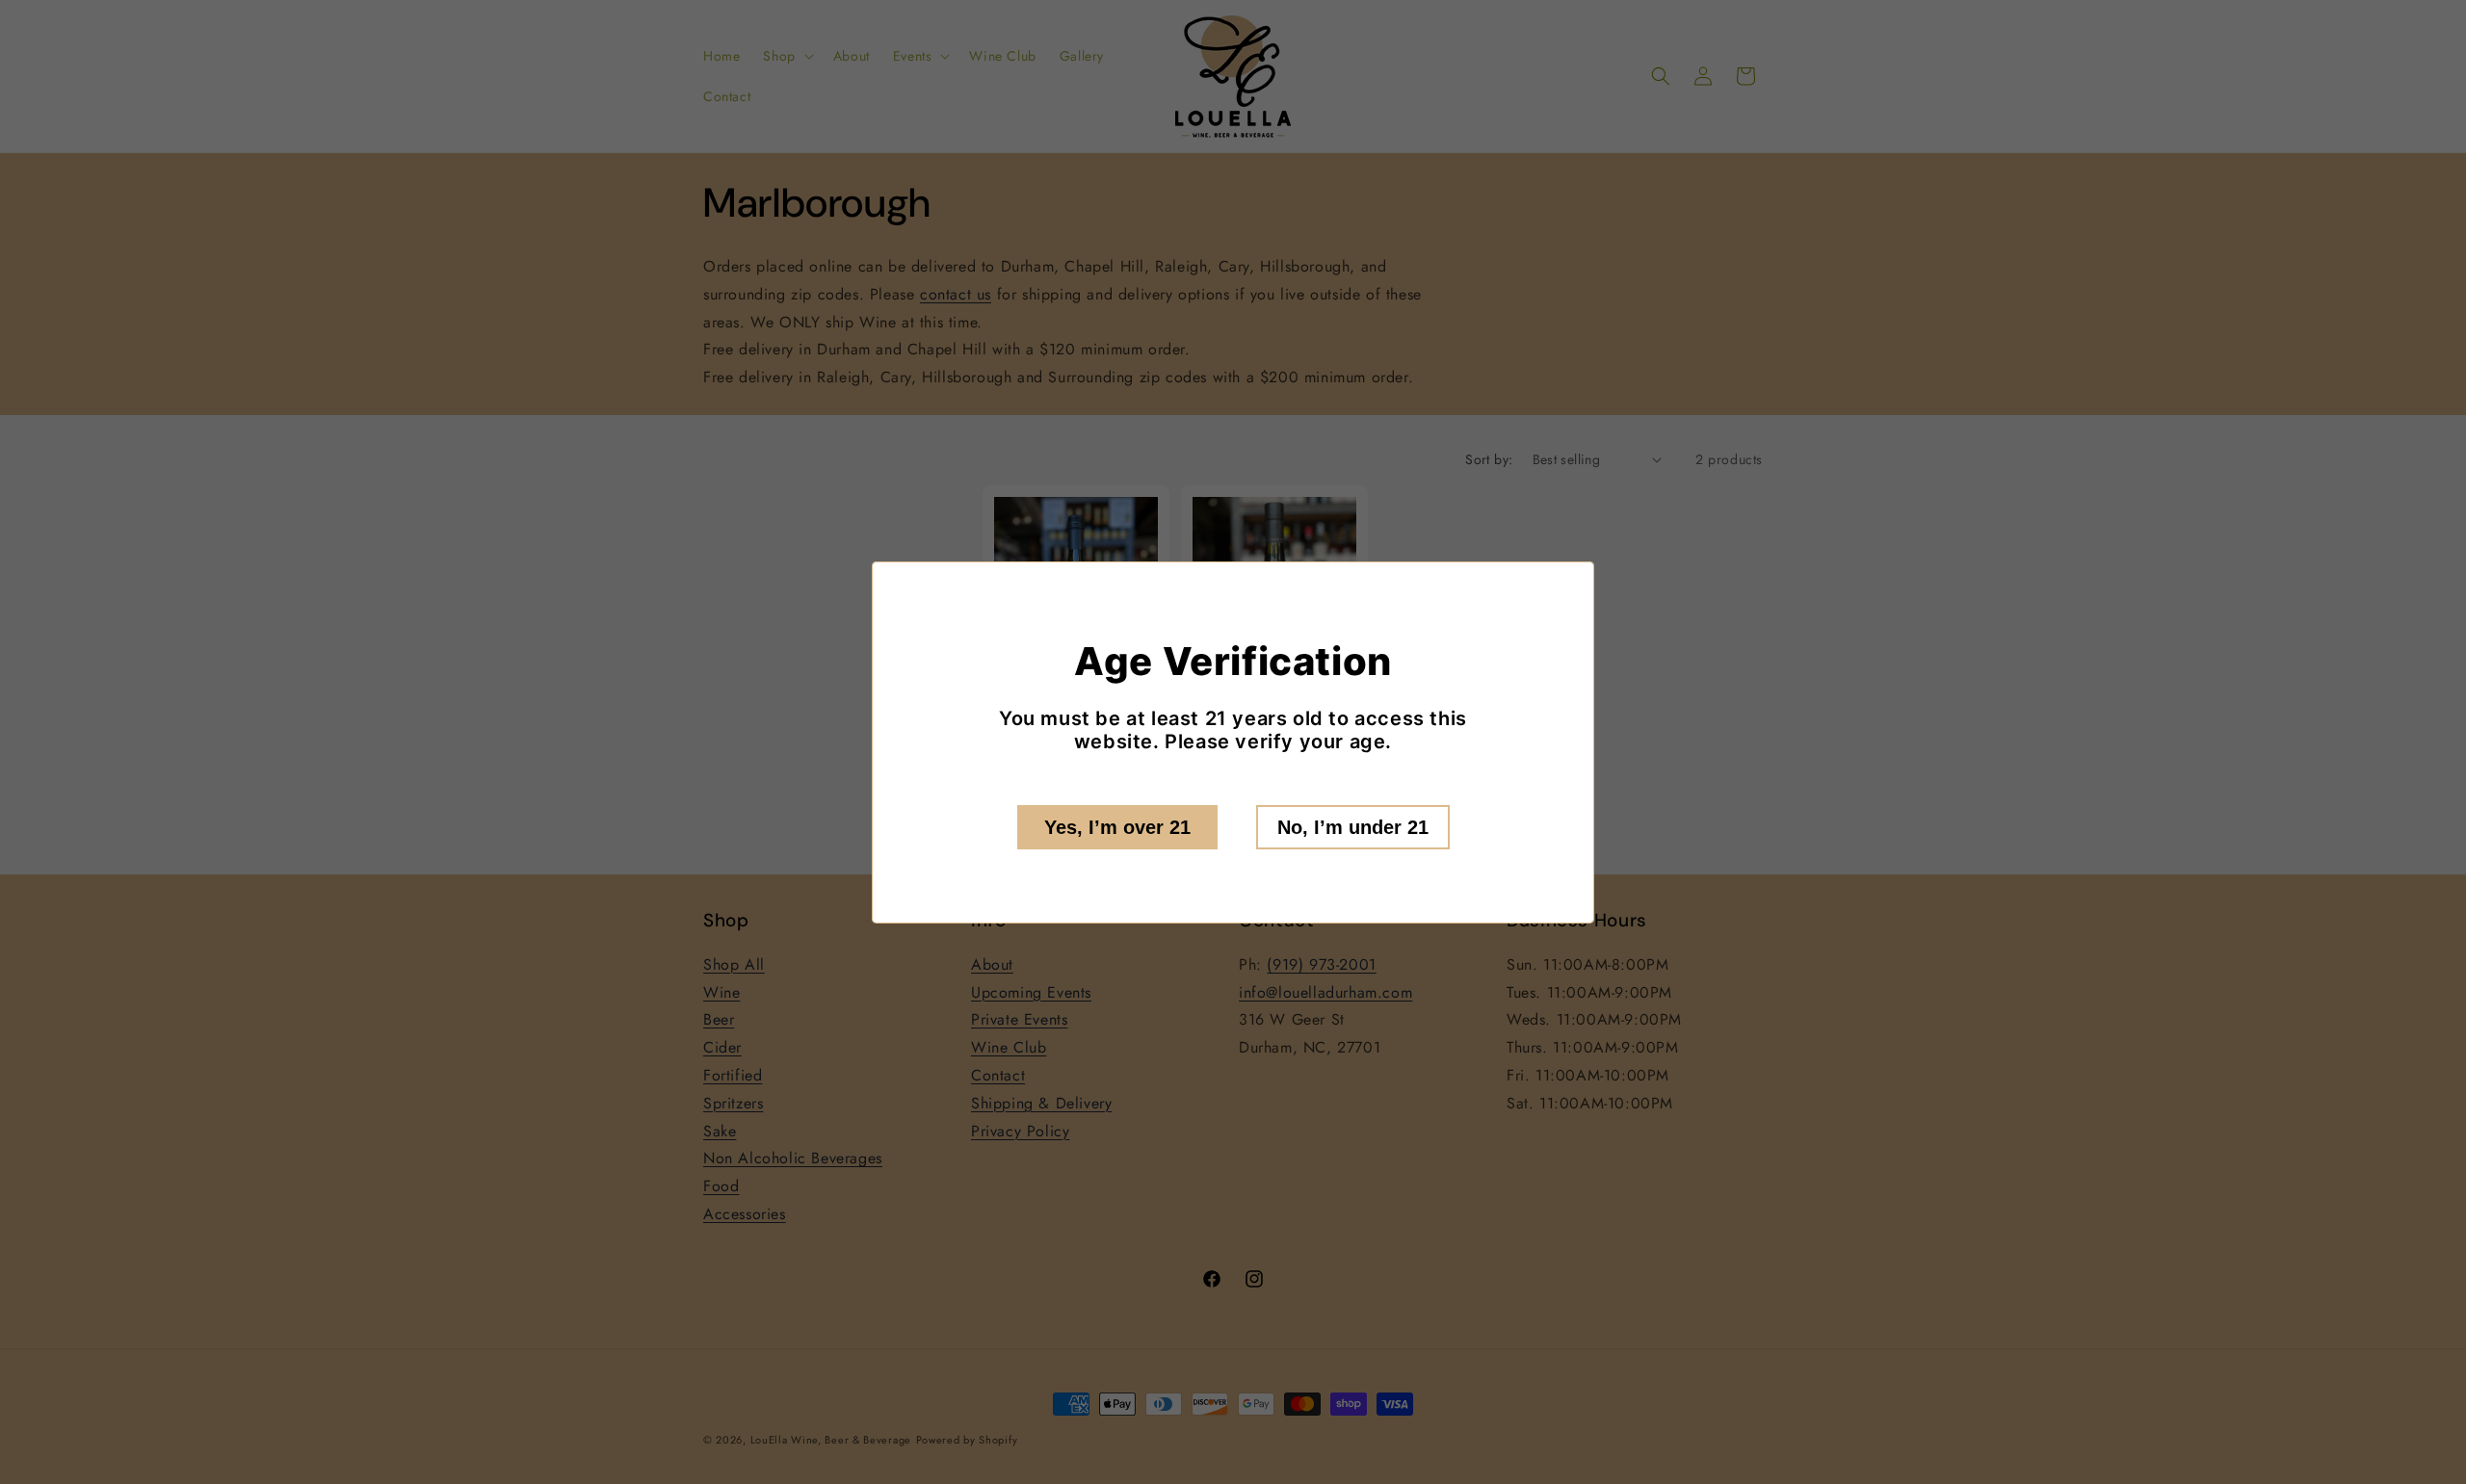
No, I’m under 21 (1353, 827)
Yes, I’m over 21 (1117, 827)
